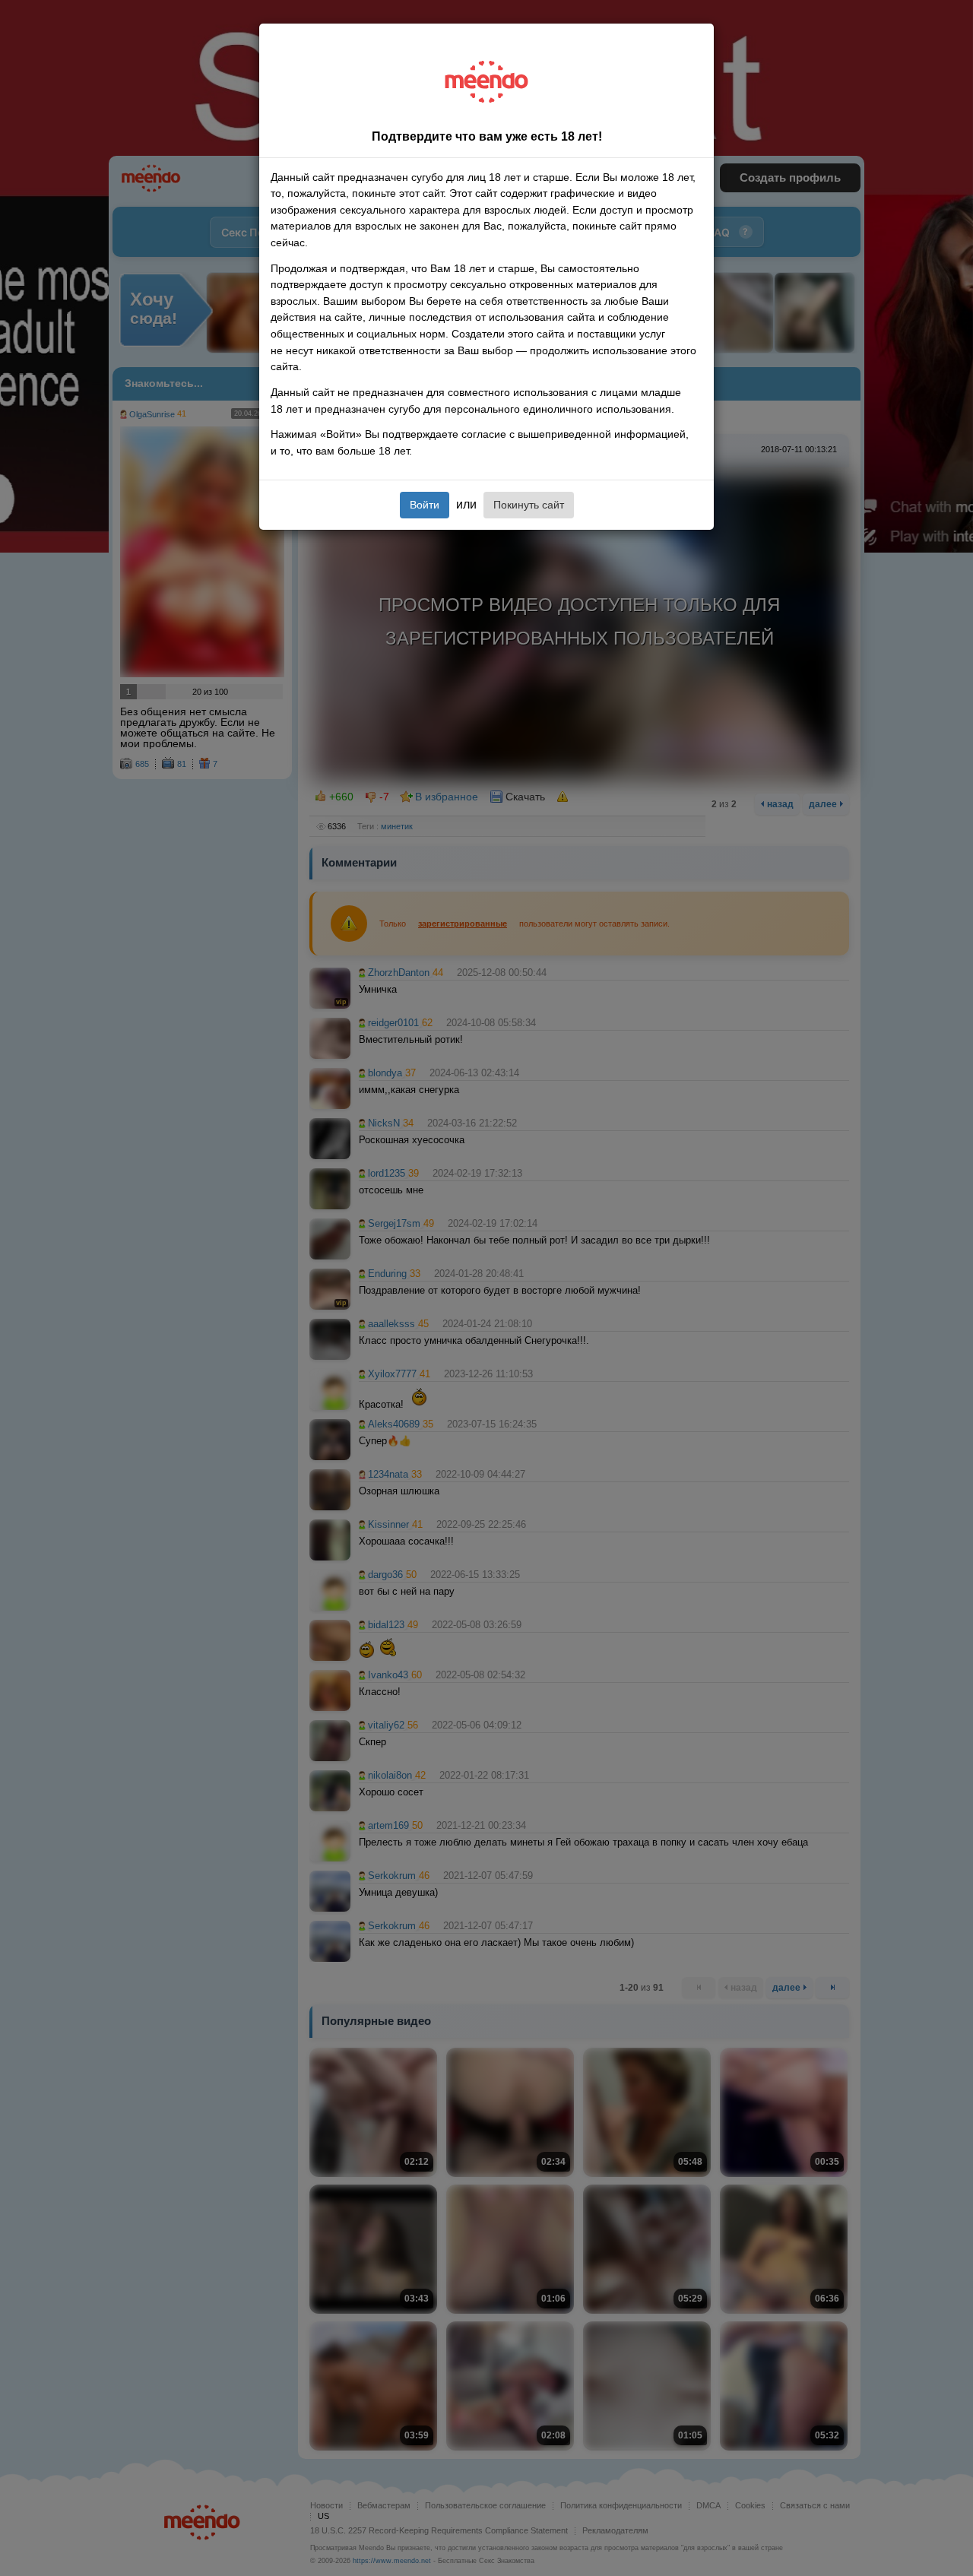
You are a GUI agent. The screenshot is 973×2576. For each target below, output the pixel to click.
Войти (425, 505)
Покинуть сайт (529, 505)
